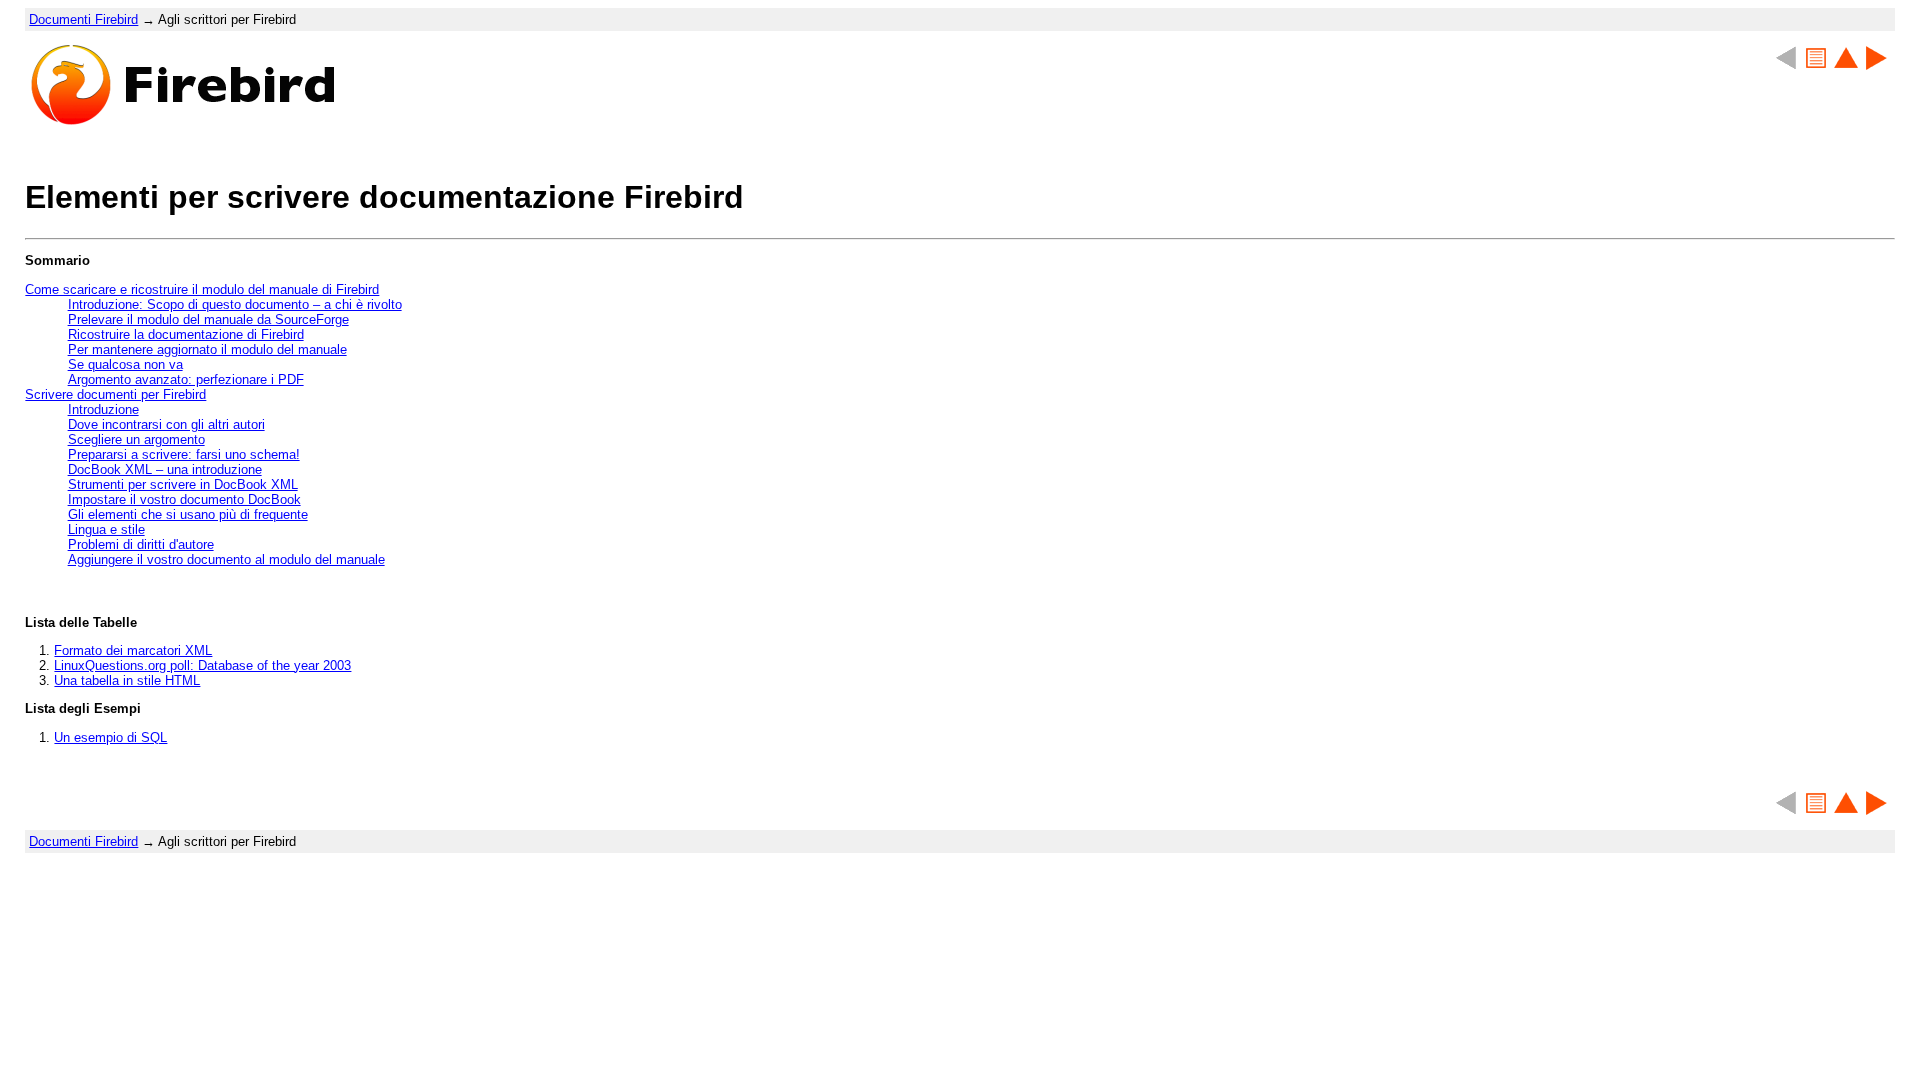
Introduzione (103, 409)
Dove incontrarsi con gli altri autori (166, 424)
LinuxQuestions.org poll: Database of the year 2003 (202, 665)
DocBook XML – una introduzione (165, 469)
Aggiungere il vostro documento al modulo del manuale (226, 559)
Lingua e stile (106, 529)
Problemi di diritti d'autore (141, 544)
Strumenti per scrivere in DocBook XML (183, 484)
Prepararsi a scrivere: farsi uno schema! (184, 454)
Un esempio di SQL (110, 737)
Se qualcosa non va (125, 364)
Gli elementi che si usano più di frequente (188, 514)
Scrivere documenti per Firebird (115, 394)
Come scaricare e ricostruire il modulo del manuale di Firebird (202, 289)
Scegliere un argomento (136, 439)
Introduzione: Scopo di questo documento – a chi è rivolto (235, 304)
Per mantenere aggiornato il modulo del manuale (207, 349)
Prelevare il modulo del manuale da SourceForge (208, 319)
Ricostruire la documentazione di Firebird (186, 334)
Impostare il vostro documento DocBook (184, 499)
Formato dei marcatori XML (133, 650)
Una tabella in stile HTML (127, 680)
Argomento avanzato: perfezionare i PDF (186, 379)
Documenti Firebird (83, 19)
